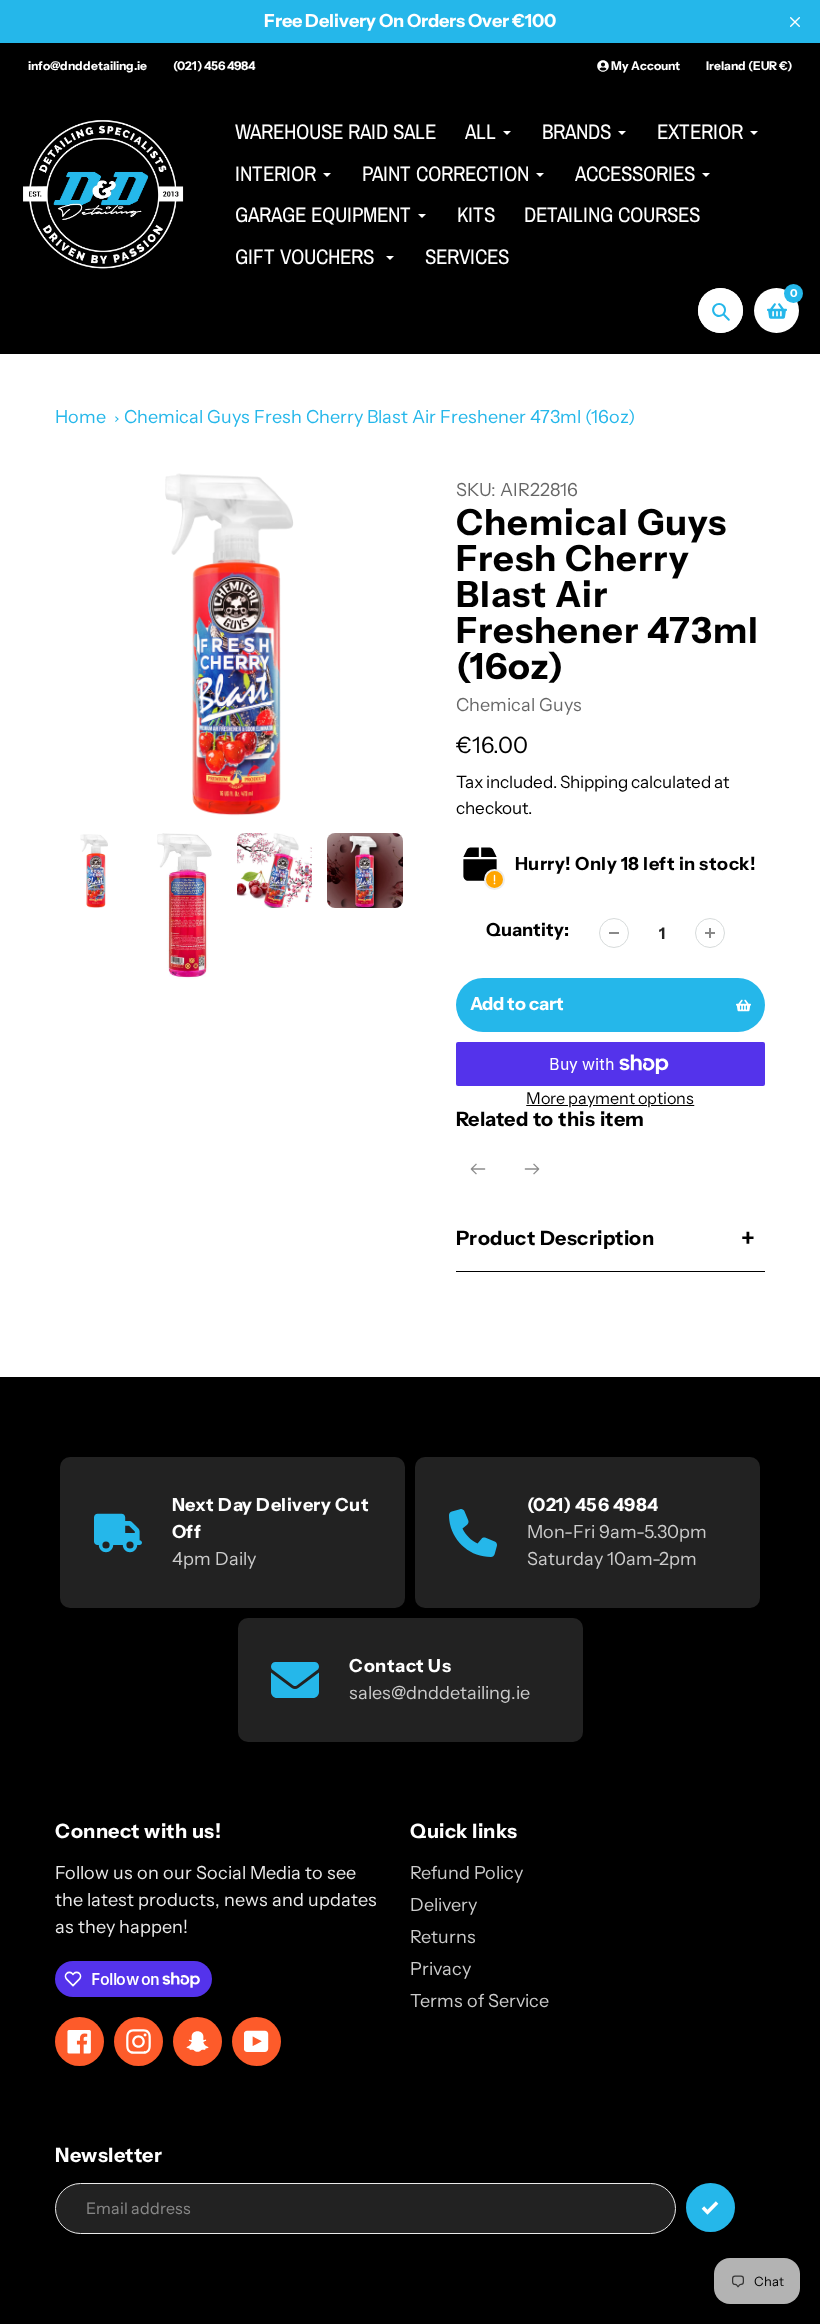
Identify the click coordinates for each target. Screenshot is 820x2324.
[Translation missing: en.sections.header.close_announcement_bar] (795, 22)
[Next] (532, 1169)
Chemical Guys (519, 705)
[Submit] (710, 2207)
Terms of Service (479, 2001)
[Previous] (478, 1169)
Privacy (440, 1969)
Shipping (594, 781)
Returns (443, 1937)
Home (80, 417)
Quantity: (527, 930)
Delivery (443, 1905)
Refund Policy (466, 1873)
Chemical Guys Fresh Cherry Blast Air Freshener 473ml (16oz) (379, 417)
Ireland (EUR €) (749, 65)
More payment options (610, 1098)
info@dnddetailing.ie (87, 65)
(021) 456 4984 (214, 65)
